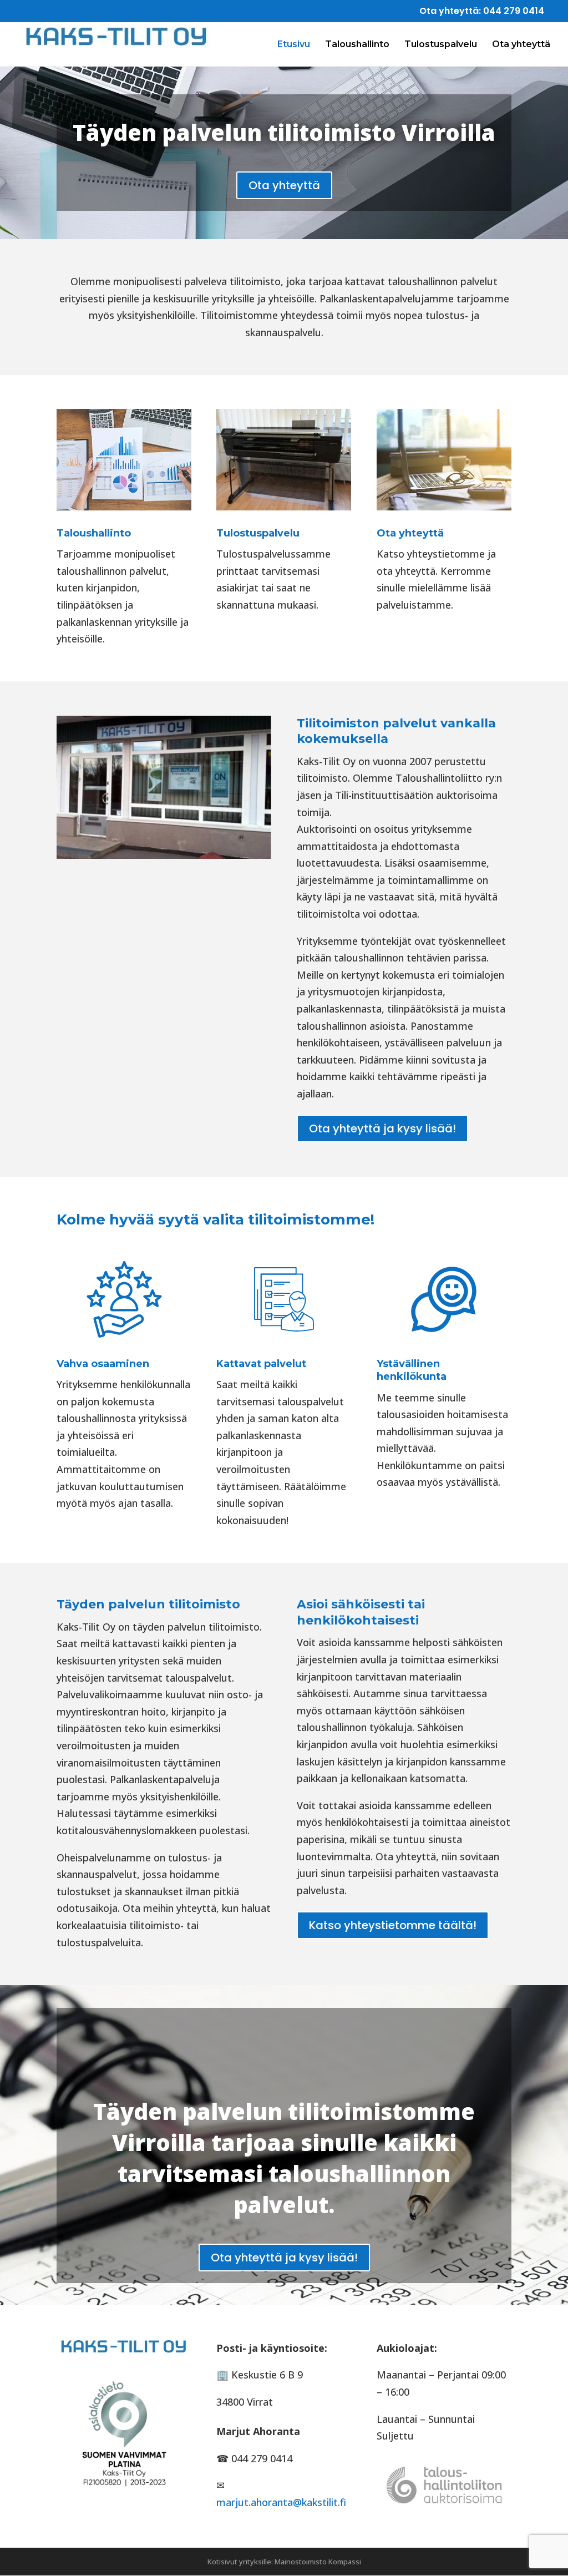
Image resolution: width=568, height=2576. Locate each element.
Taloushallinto (357, 45)
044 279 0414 (514, 11)
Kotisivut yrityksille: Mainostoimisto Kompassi (284, 2562)
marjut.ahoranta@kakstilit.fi (281, 2502)
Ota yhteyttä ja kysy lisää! (382, 1128)
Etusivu (294, 45)
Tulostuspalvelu (441, 45)
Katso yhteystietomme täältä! (393, 1925)
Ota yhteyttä (521, 45)
